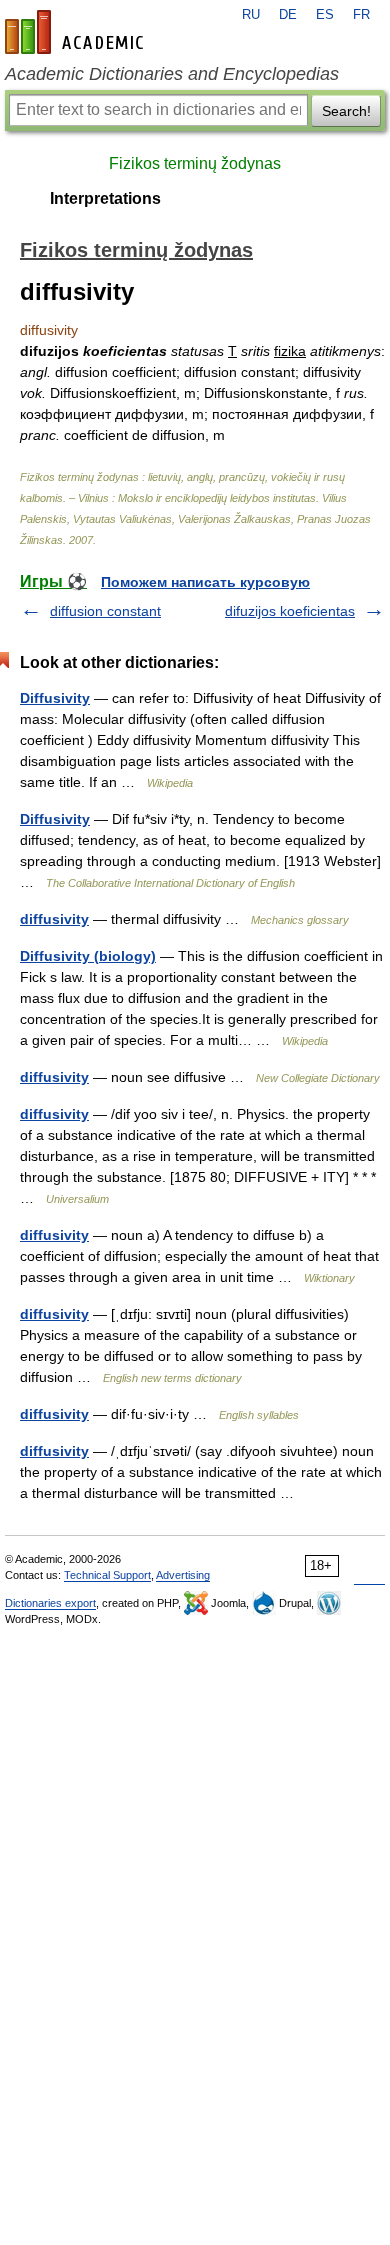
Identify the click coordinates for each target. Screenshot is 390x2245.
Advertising (183, 1575)
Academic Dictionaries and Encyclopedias (172, 74)
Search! (346, 111)
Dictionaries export (50, 1603)
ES (325, 15)
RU (251, 15)
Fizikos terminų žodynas (195, 163)
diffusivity (54, 919)
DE (288, 15)
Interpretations (105, 198)
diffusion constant (105, 611)
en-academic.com (77, 32)
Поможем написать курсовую (205, 582)
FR (361, 15)
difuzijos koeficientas (290, 611)
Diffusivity (55, 698)
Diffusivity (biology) (88, 956)
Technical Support (107, 1575)
